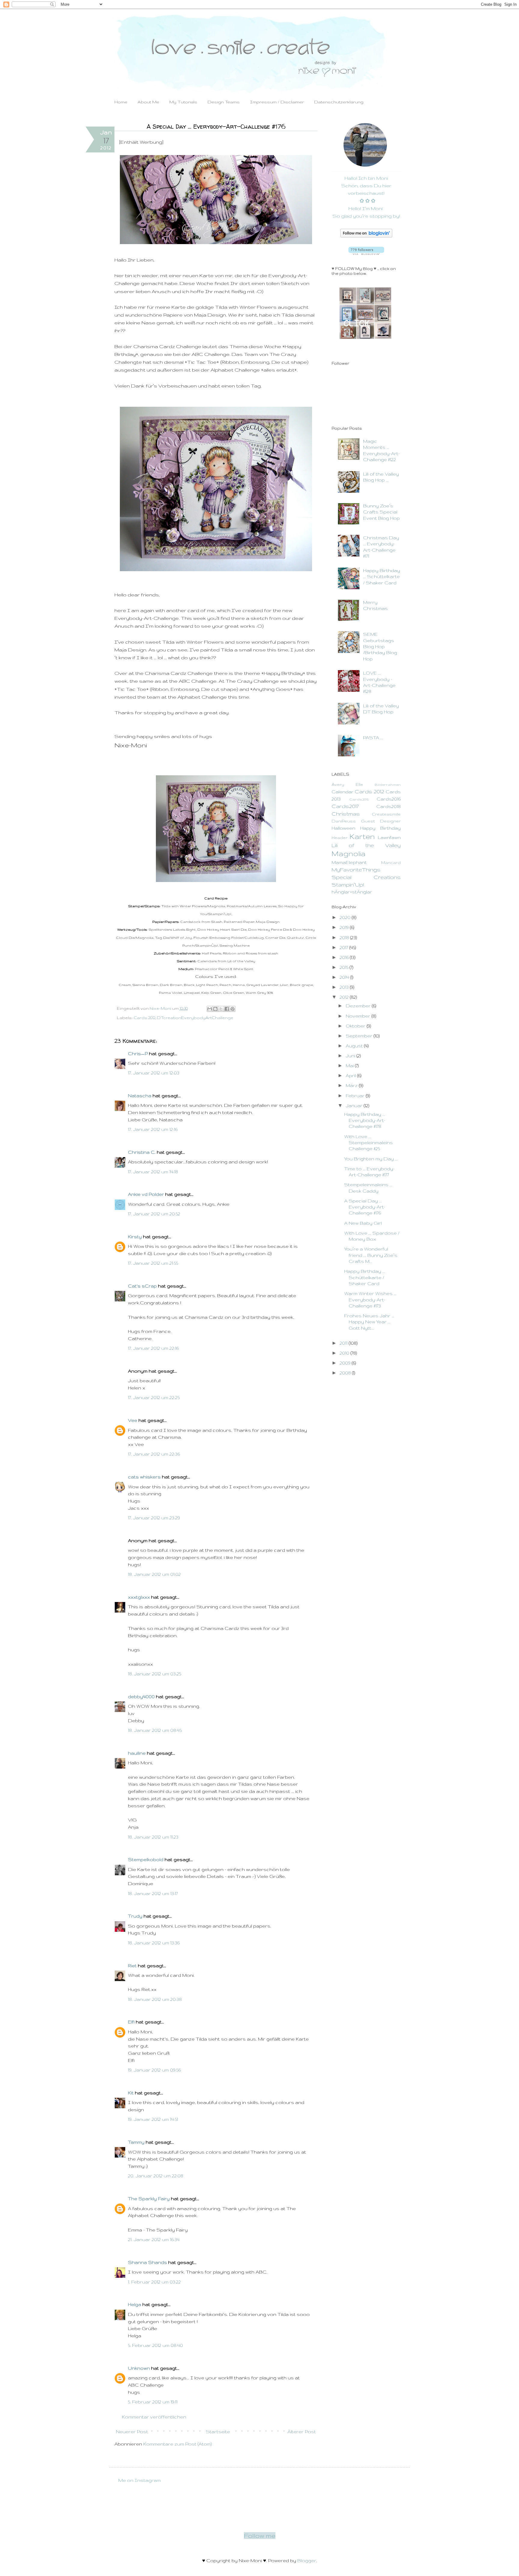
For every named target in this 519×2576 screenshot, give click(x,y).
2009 (346, 1363)
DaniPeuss (344, 821)
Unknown (139, 2368)
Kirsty (135, 1237)
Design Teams (224, 102)
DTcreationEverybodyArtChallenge (195, 1018)
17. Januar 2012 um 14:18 (153, 1172)
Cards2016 (389, 799)
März (352, 1085)
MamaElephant (349, 862)
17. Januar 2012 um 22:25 (154, 1397)
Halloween (343, 828)
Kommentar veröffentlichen (154, 2417)
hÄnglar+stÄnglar (352, 892)
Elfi (131, 2022)
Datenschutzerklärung (339, 102)
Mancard (391, 863)
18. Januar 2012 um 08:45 (155, 1730)
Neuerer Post (132, 2432)
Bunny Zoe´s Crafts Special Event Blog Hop (381, 512)
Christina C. (142, 1152)
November (359, 1016)
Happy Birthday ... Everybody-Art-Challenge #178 (365, 1120)
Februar (356, 1096)
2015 (345, 967)
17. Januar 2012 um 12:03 (154, 1073)
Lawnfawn (389, 837)
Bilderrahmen (388, 784)
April (351, 1075)
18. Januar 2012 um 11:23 (153, 1837)
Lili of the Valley (366, 845)
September (360, 1036)
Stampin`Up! (348, 885)
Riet (132, 1966)
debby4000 (141, 1697)
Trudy (135, 1916)
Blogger (307, 2561)
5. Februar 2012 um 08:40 (155, 2345)
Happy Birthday (380, 828)
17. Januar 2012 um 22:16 (153, 1348)
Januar (355, 1106)
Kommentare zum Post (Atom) (178, 2444)
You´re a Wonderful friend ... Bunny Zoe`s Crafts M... (371, 1255)
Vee (133, 1420)
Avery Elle (347, 784)
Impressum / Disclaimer (277, 102)
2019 (345, 927)
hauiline (137, 1753)
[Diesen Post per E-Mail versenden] (210, 1009)
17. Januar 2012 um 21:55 (153, 1263)
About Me (148, 102)
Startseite (218, 2432)
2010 (345, 1353)
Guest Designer (381, 821)
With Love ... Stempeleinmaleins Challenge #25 (369, 1143)
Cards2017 (345, 806)
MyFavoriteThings (356, 870)
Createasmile (386, 814)
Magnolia (349, 854)
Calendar (343, 792)
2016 (345, 957)
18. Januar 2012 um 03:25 (155, 1674)
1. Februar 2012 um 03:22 (154, 2282)
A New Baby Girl (363, 1223)
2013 (345, 987)
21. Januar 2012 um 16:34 (154, 2239)
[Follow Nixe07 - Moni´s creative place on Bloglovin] (366, 236)
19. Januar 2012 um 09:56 (154, 2070)
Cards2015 (359, 799)
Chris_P (138, 1054)
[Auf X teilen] (221, 1009)
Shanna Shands (147, 2262)
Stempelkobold (146, 1859)
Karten (362, 836)
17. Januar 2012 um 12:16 (153, 1129)
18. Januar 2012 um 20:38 (155, 1999)
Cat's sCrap (142, 1286)
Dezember (359, 1006)
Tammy (136, 2142)
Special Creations (366, 877)
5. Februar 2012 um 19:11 (153, 2402)
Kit (131, 2093)
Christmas (346, 814)
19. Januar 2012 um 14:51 (153, 2119)
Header (340, 838)
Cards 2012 (144, 1018)
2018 (345, 937)
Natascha (140, 1096)
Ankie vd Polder (146, 1194)
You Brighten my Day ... (371, 1159)
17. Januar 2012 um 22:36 (154, 1454)
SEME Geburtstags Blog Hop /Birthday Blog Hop (380, 646)
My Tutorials (183, 102)
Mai (350, 1066)
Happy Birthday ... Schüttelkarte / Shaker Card (382, 577)
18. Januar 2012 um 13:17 (153, 1893)
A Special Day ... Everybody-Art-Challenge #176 (365, 1207)
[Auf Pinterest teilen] (232, 1009)
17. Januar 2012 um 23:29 (154, 1518)
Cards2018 (388, 806)
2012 (345, 997)
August (355, 1046)
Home (121, 102)
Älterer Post (302, 2432)
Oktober (356, 1026)
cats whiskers (144, 1477)
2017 (344, 947)
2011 (344, 1343)
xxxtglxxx (139, 1597)
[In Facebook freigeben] (227, 1009)
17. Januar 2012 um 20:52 (154, 1214)
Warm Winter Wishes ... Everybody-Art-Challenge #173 (370, 1300)
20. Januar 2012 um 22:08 (156, 2176)
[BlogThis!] (215, 1009)
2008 (346, 1373)
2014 (345, 977)
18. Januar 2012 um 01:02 (154, 1574)
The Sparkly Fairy (149, 2199)
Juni (351, 1056)
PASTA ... (373, 738)
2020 (346, 917)
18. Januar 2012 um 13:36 (154, 1943)
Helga (135, 2304)
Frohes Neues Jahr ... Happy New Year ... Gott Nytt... (369, 1322)
